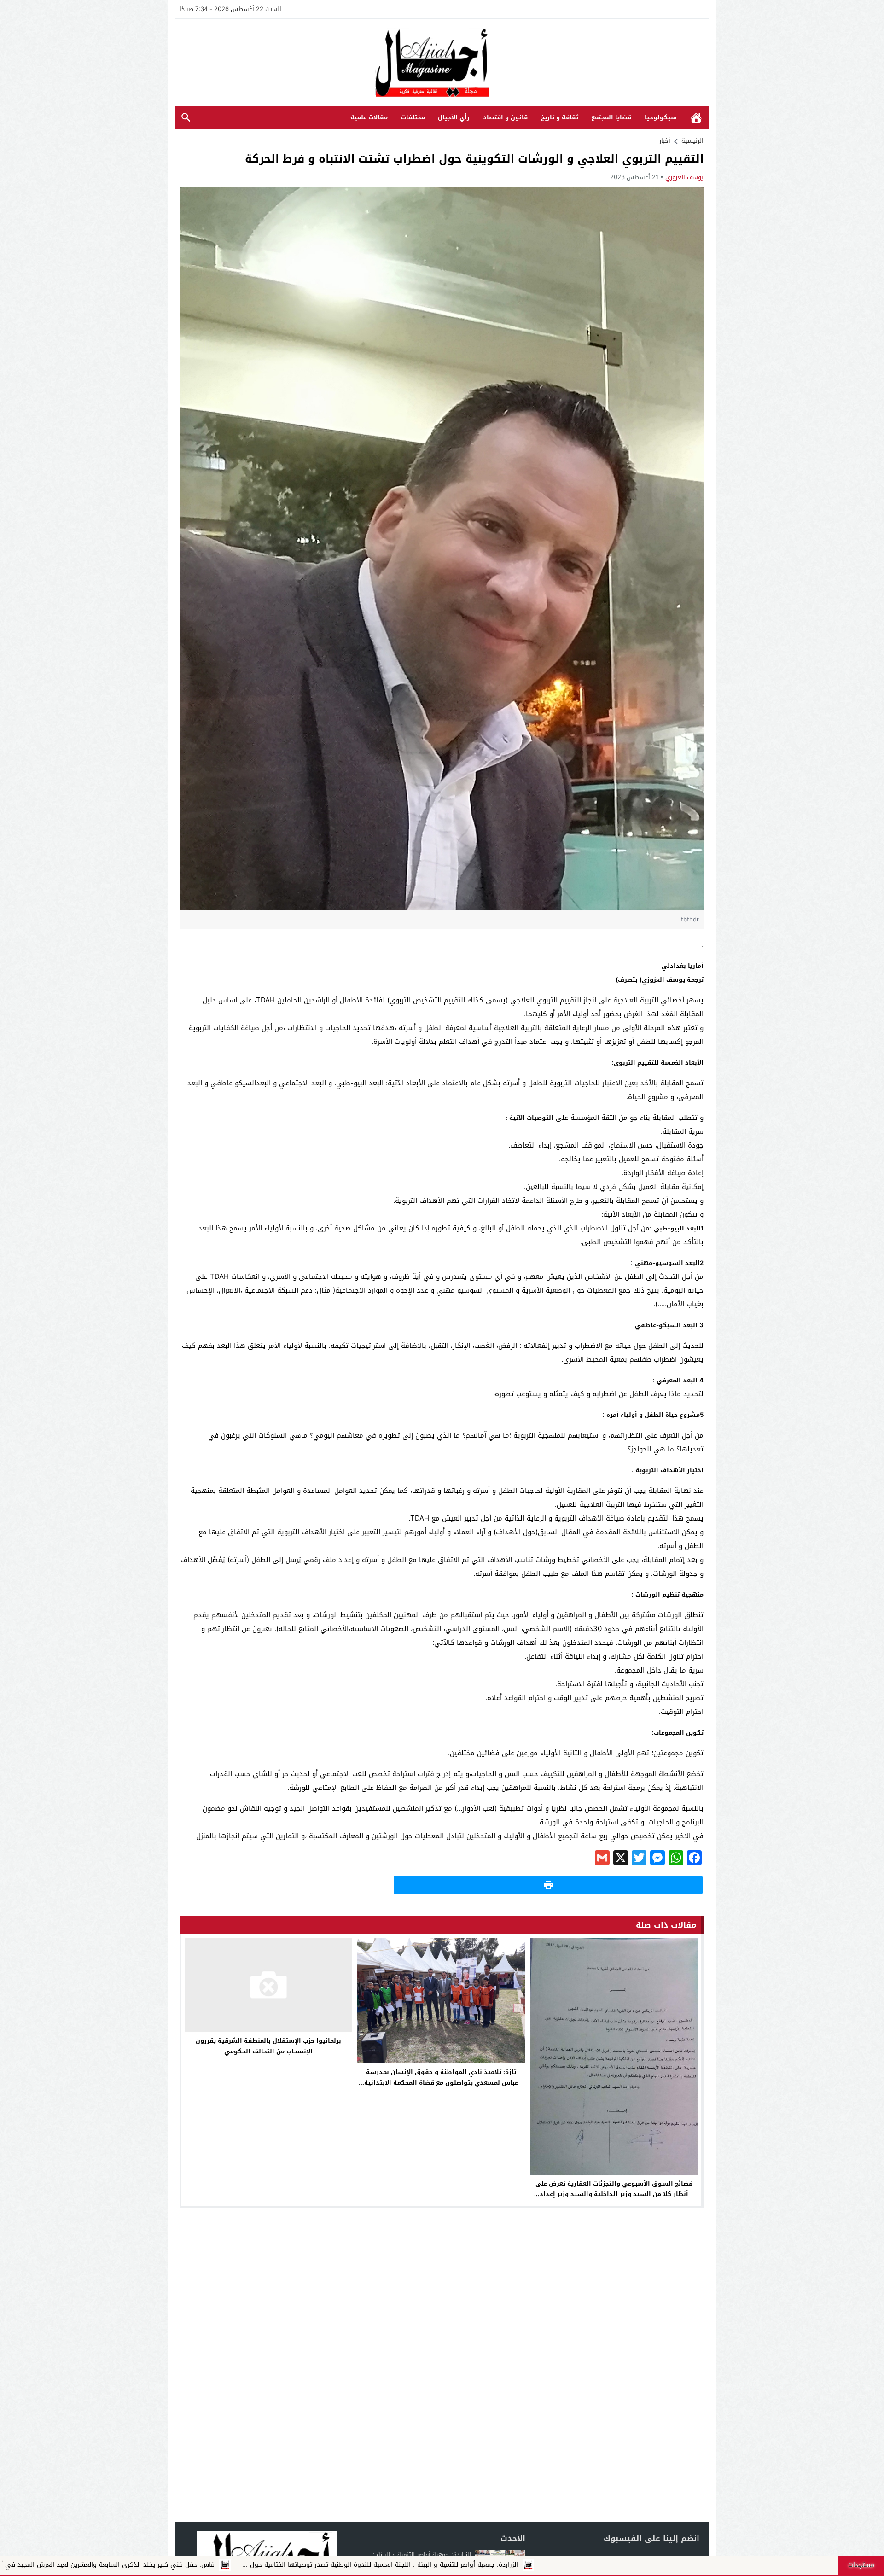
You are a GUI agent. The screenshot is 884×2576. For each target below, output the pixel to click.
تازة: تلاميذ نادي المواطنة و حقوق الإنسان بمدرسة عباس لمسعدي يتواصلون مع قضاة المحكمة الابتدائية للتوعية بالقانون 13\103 (441, 2083)
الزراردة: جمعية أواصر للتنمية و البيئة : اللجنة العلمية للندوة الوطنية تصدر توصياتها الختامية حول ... (681, 2565)
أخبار (665, 141)
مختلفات (413, 117)
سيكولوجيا (661, 117)
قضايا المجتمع (611, 117)
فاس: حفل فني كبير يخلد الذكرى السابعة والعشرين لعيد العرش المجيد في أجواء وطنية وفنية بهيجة (375, 2565)
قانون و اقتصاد (505, 117)
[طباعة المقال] (548, 1885)
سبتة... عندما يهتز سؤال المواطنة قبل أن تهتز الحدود (131, 2565)
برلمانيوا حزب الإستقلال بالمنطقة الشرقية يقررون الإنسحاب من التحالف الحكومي (268, 2046)
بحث (186, 118)
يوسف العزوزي (684, 177)
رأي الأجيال (454, 117)
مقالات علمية (369, 117)
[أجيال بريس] (442, 63)
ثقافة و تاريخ (560, 117)
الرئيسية (696, 118)
